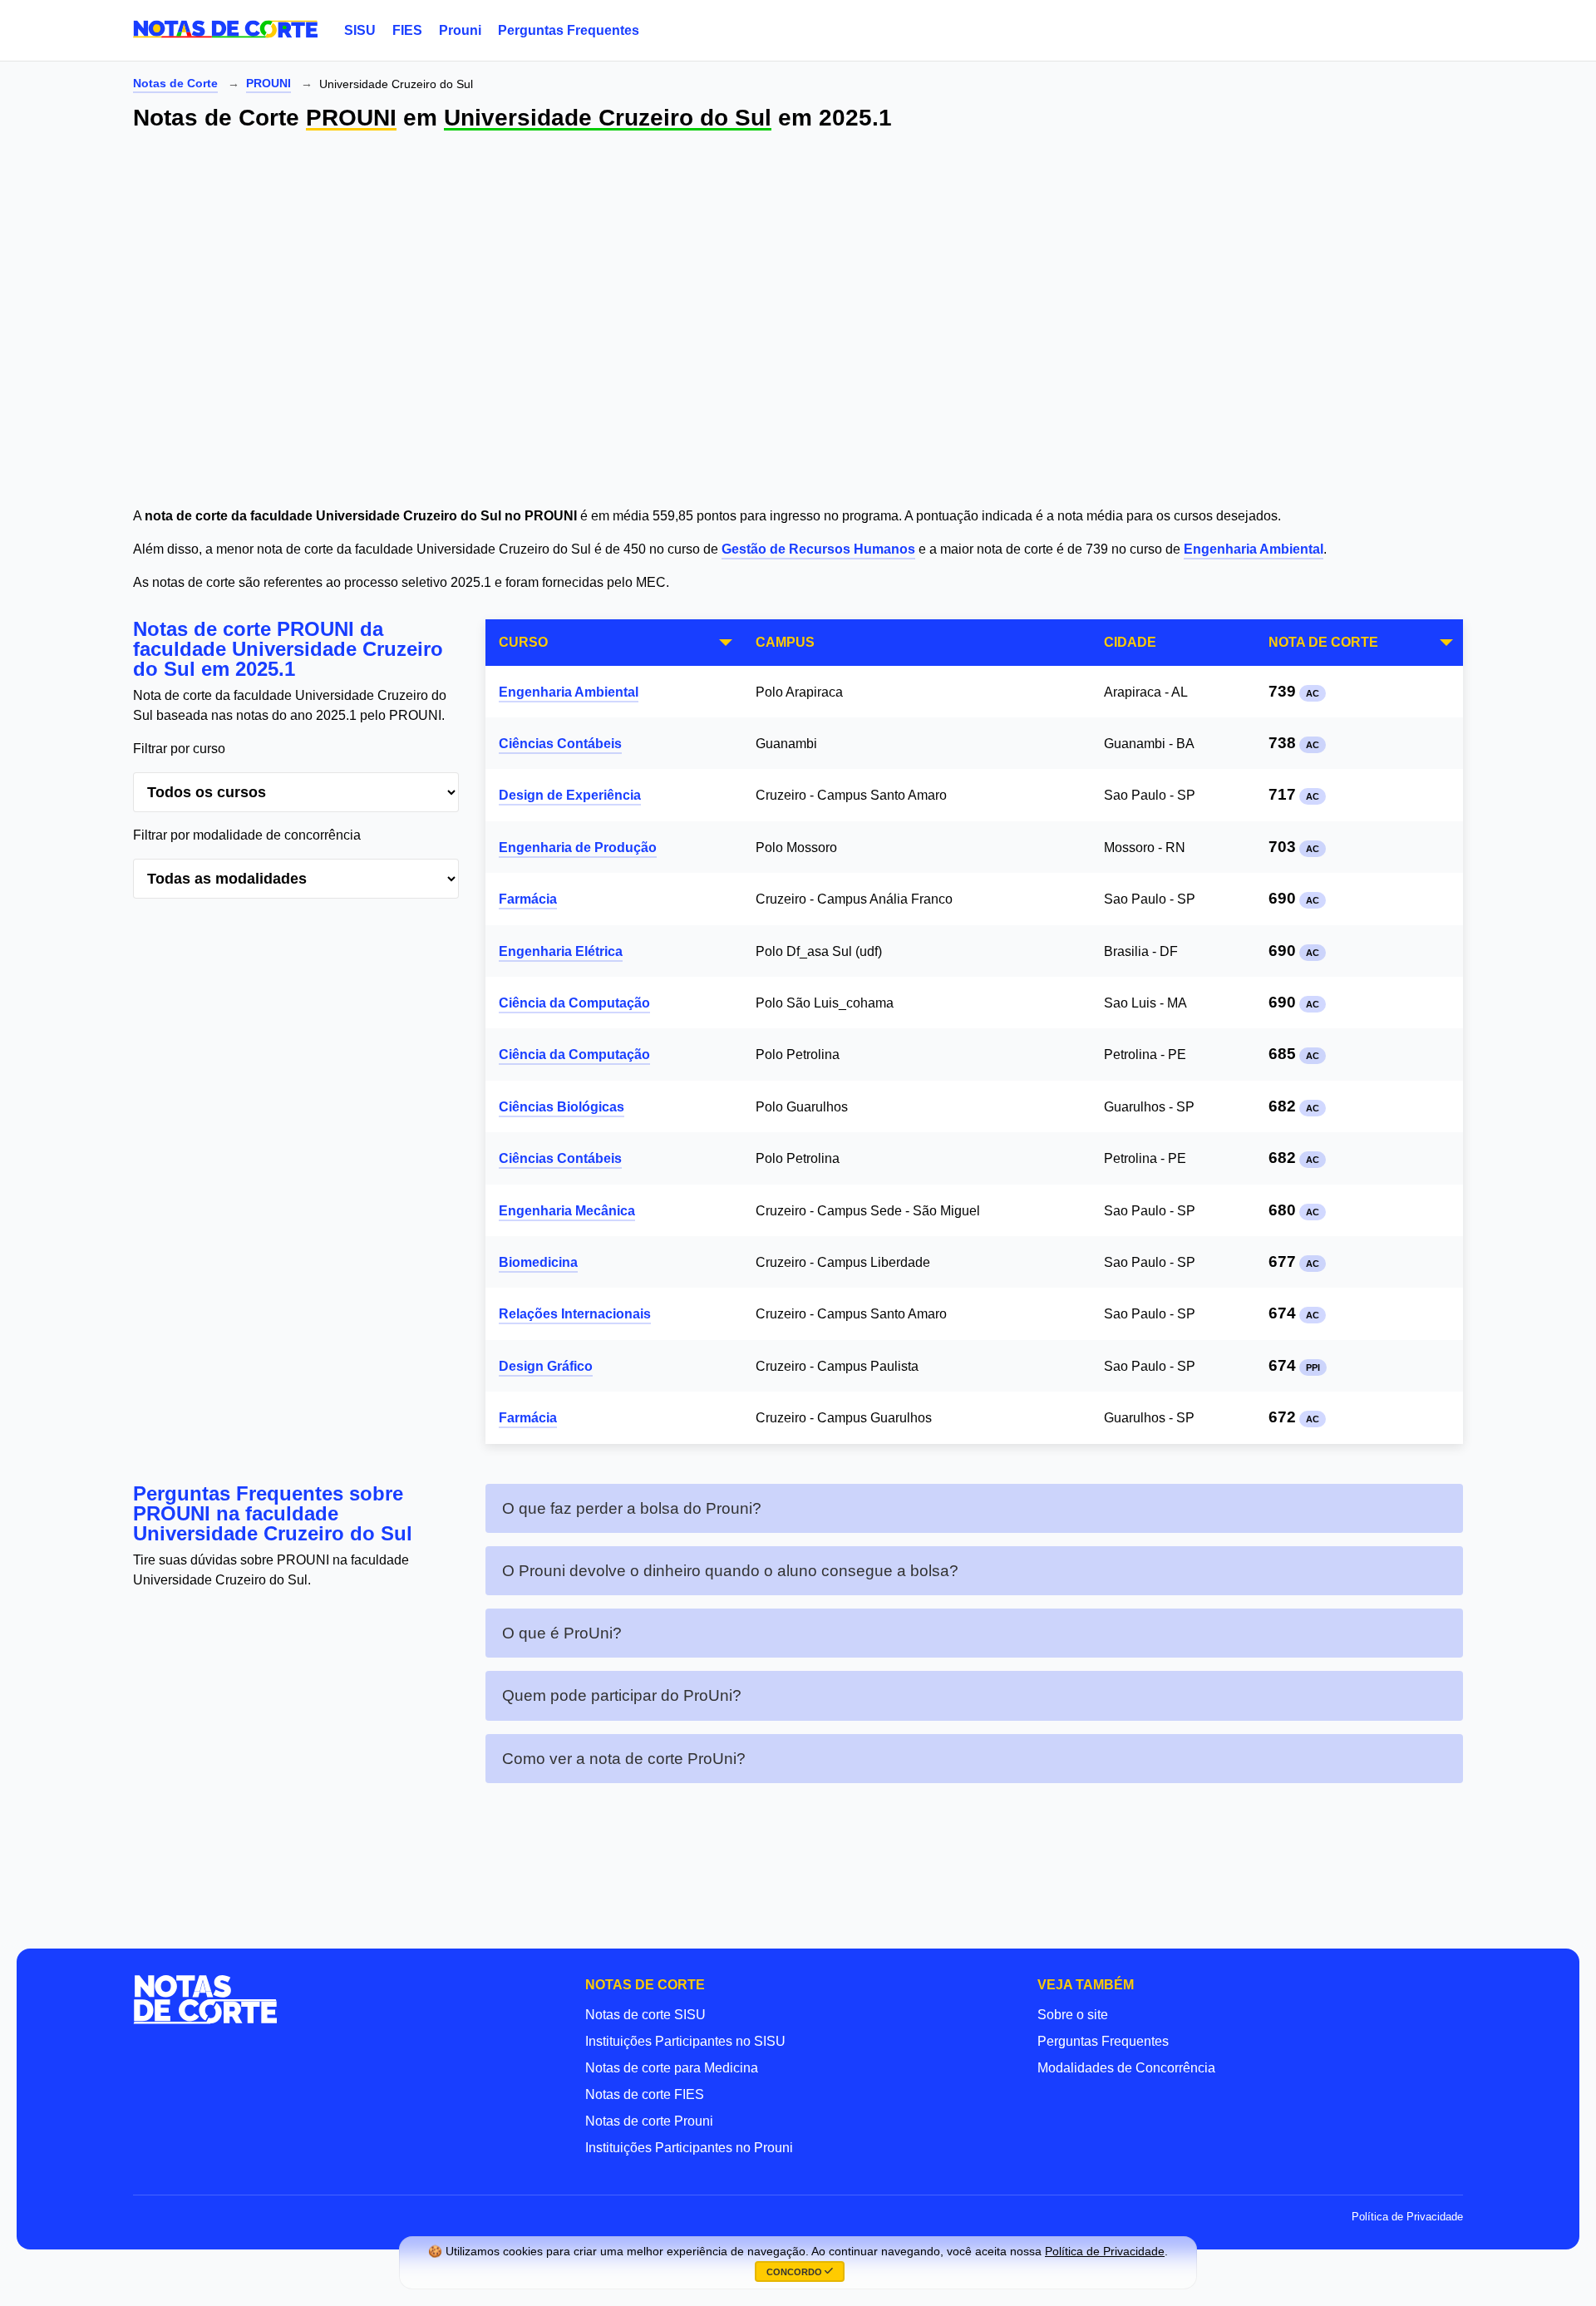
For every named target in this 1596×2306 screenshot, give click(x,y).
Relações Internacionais (575, 1314)
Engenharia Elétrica (561, 951)
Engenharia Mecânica (567, 1211)
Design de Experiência (570, 795)
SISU (360, 30)
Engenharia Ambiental (1254, 549)
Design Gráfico (546, 1366)
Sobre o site (1073, 2015)
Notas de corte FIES (645, 2094)
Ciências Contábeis (560, 744)
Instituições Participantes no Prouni (689, 2148)
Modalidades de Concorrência (1126, 2068)
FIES (407, 30)
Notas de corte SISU (645, 2015)
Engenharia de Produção (578, 848)
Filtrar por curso (179, 749)
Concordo (796, 2272)
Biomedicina (538, 1262)
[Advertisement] (632, 321)
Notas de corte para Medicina (672, 2068)
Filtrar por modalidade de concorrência (247, 835)
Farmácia (528, 899)
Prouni (460, 30)
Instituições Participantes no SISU (685, 2041)
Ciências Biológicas (562, 1107)
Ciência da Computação (574, 1003)
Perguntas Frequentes (569, 30)
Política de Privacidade (1407, 2217)
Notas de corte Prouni (649, 2121)
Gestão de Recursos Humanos (818, 549)
